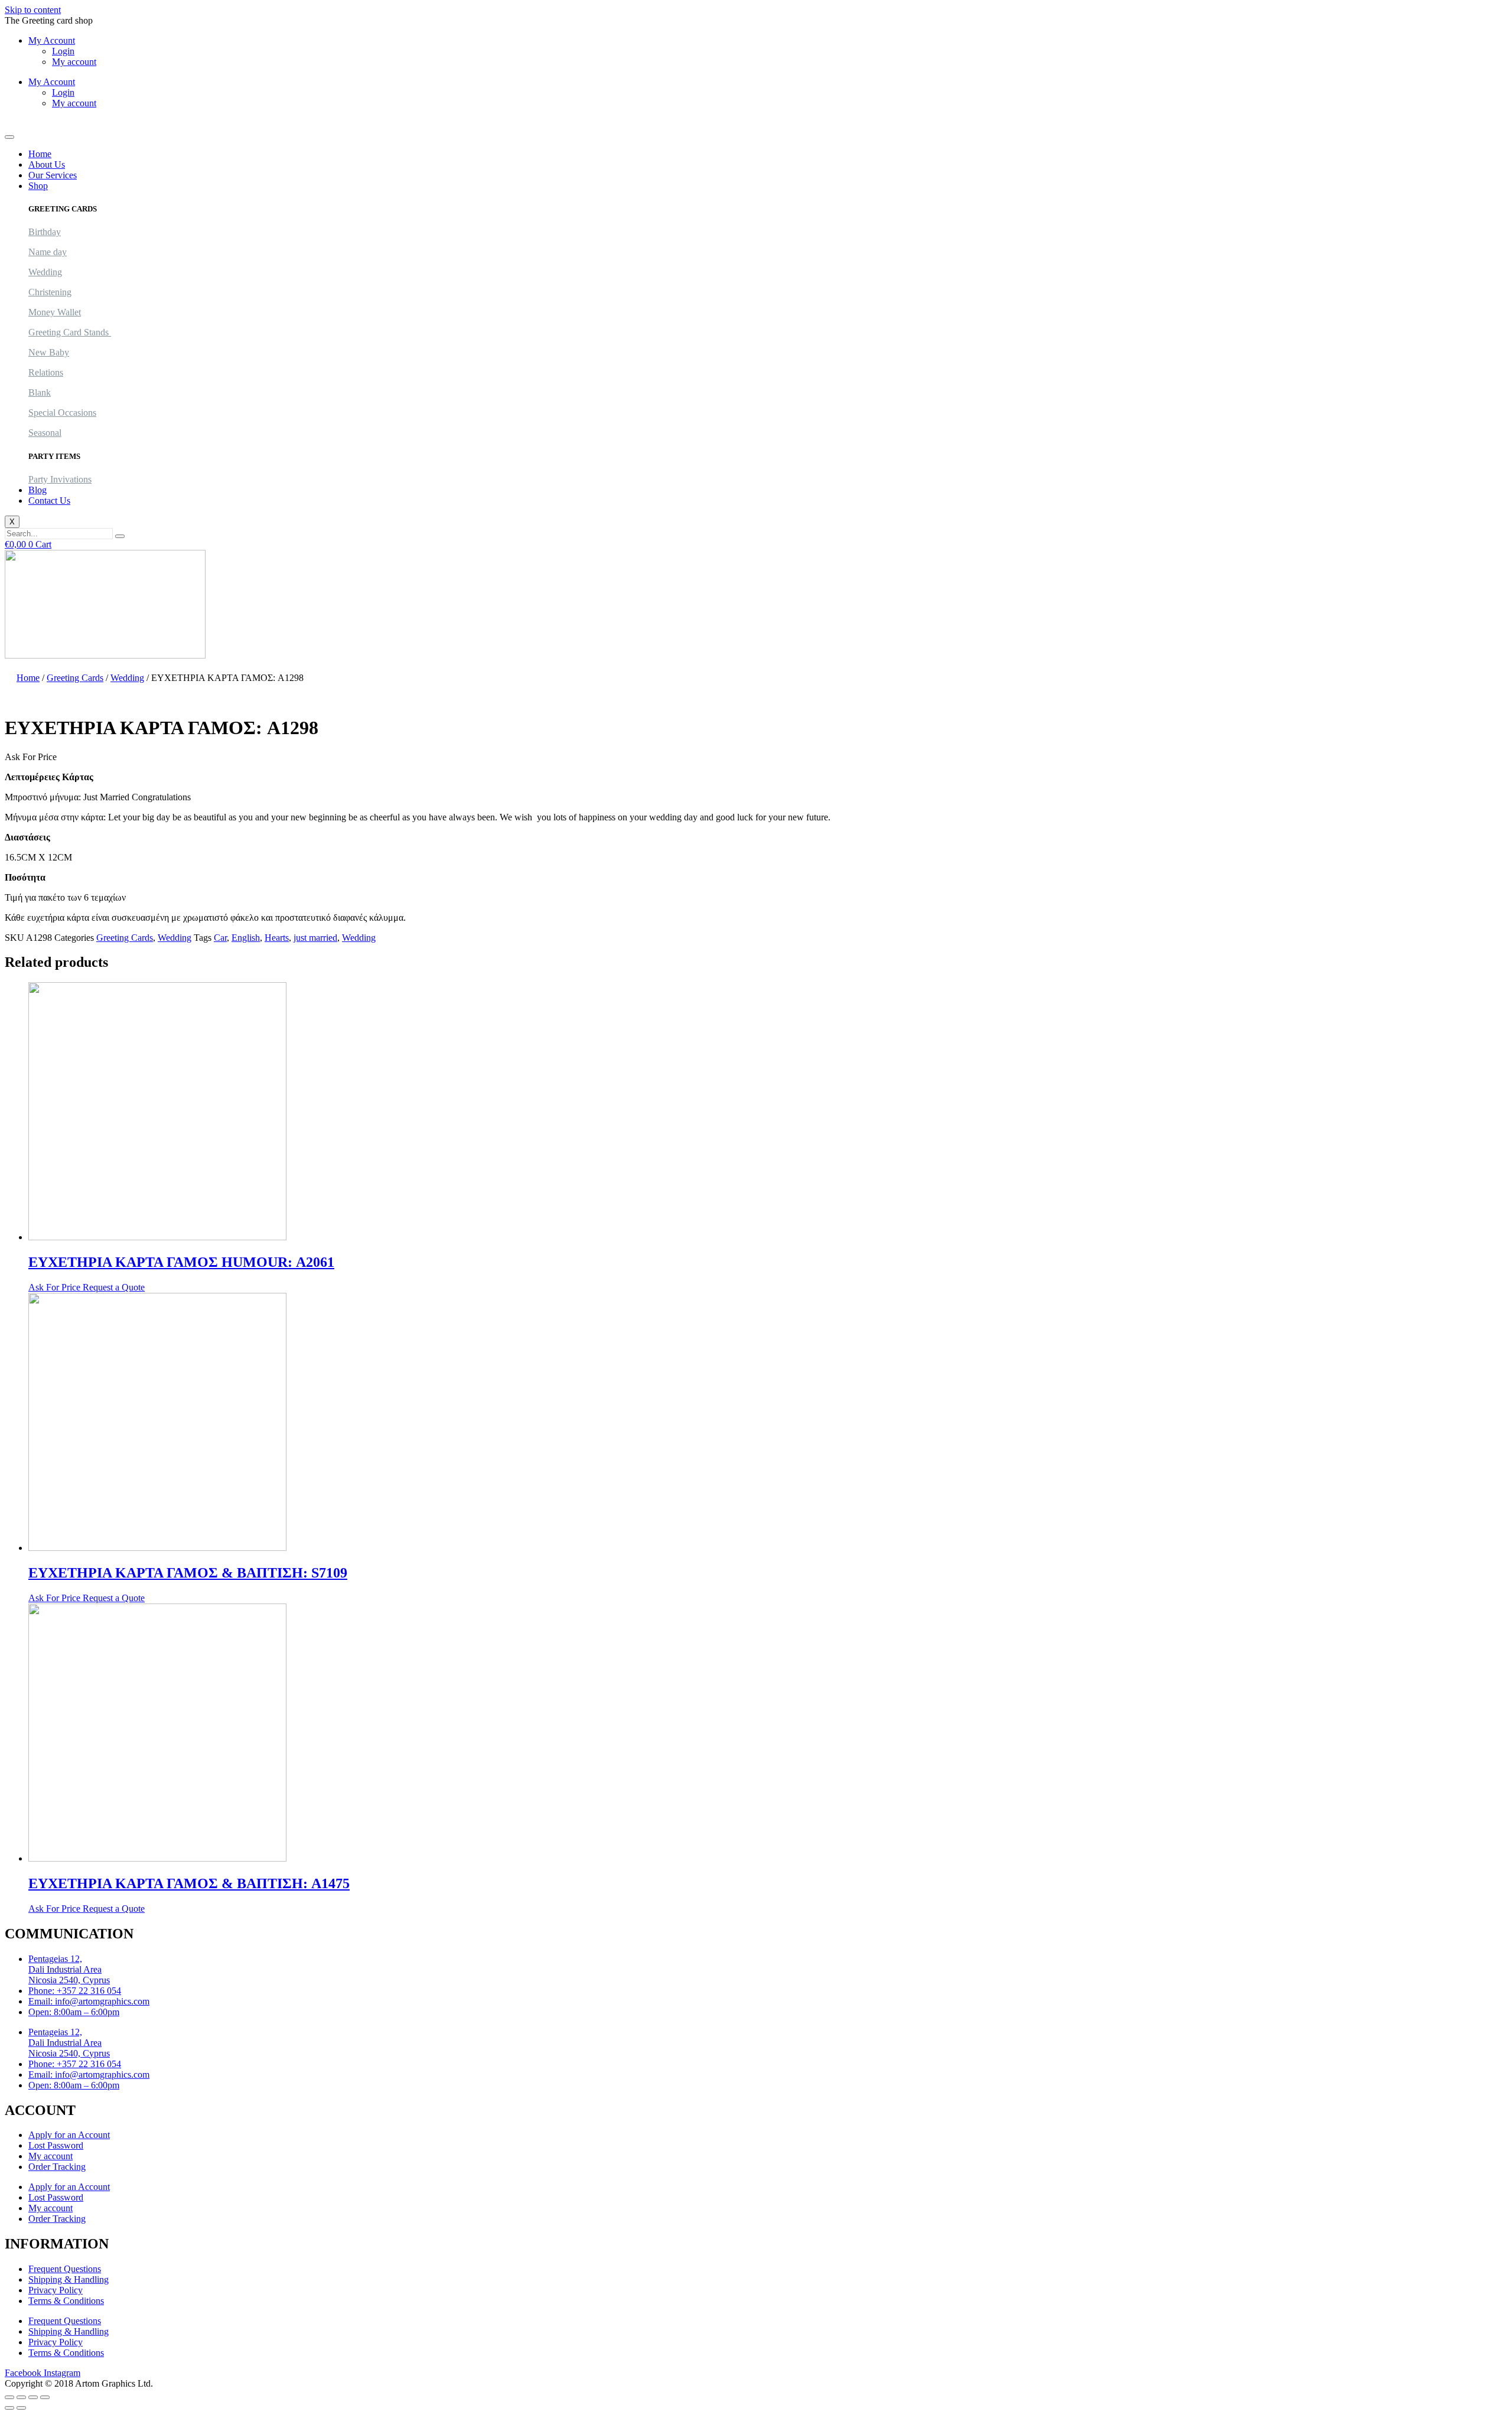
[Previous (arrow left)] (9, 2408)
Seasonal (45, 433)
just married (315, 938)
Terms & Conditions (66, 2301)
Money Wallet (55, 312)
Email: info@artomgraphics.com (89, 2001)
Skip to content (33, 10)
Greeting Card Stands (70, 332)
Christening (50, 292)
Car (220, 938)
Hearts (277, 938)
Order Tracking (57, 2167)
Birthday (45, 232)
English (246, 938)
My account (74, 62)
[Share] (33, 2397)
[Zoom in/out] (9, 2397)
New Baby (49, 352)
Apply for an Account (69, 2135)
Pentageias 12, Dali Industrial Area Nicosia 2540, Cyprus (69, 1969)
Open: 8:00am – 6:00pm (74, 2012)
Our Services (53, 175)
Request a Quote (114, 1287)
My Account (52, 40)
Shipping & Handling (69, 2279)
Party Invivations (60, 479)
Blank (40, 392)
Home (40, 154)
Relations (46, 372)
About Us (47, 164)
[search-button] (120, 536)
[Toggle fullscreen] (21, 2397)
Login (63, 51)
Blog (38, 490)
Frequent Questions (65, 2269)
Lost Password (56, 2145)
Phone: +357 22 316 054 (75, 1991)
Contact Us (49, 501)
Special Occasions (62, 413)
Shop (38, 186)
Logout (18, 123)
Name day (48, 252)
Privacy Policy (56, 2290)
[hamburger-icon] (9, 137)
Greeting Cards (75, 678)
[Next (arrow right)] (21, 2408)
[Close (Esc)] (45, 2397)
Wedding (45, 272)
